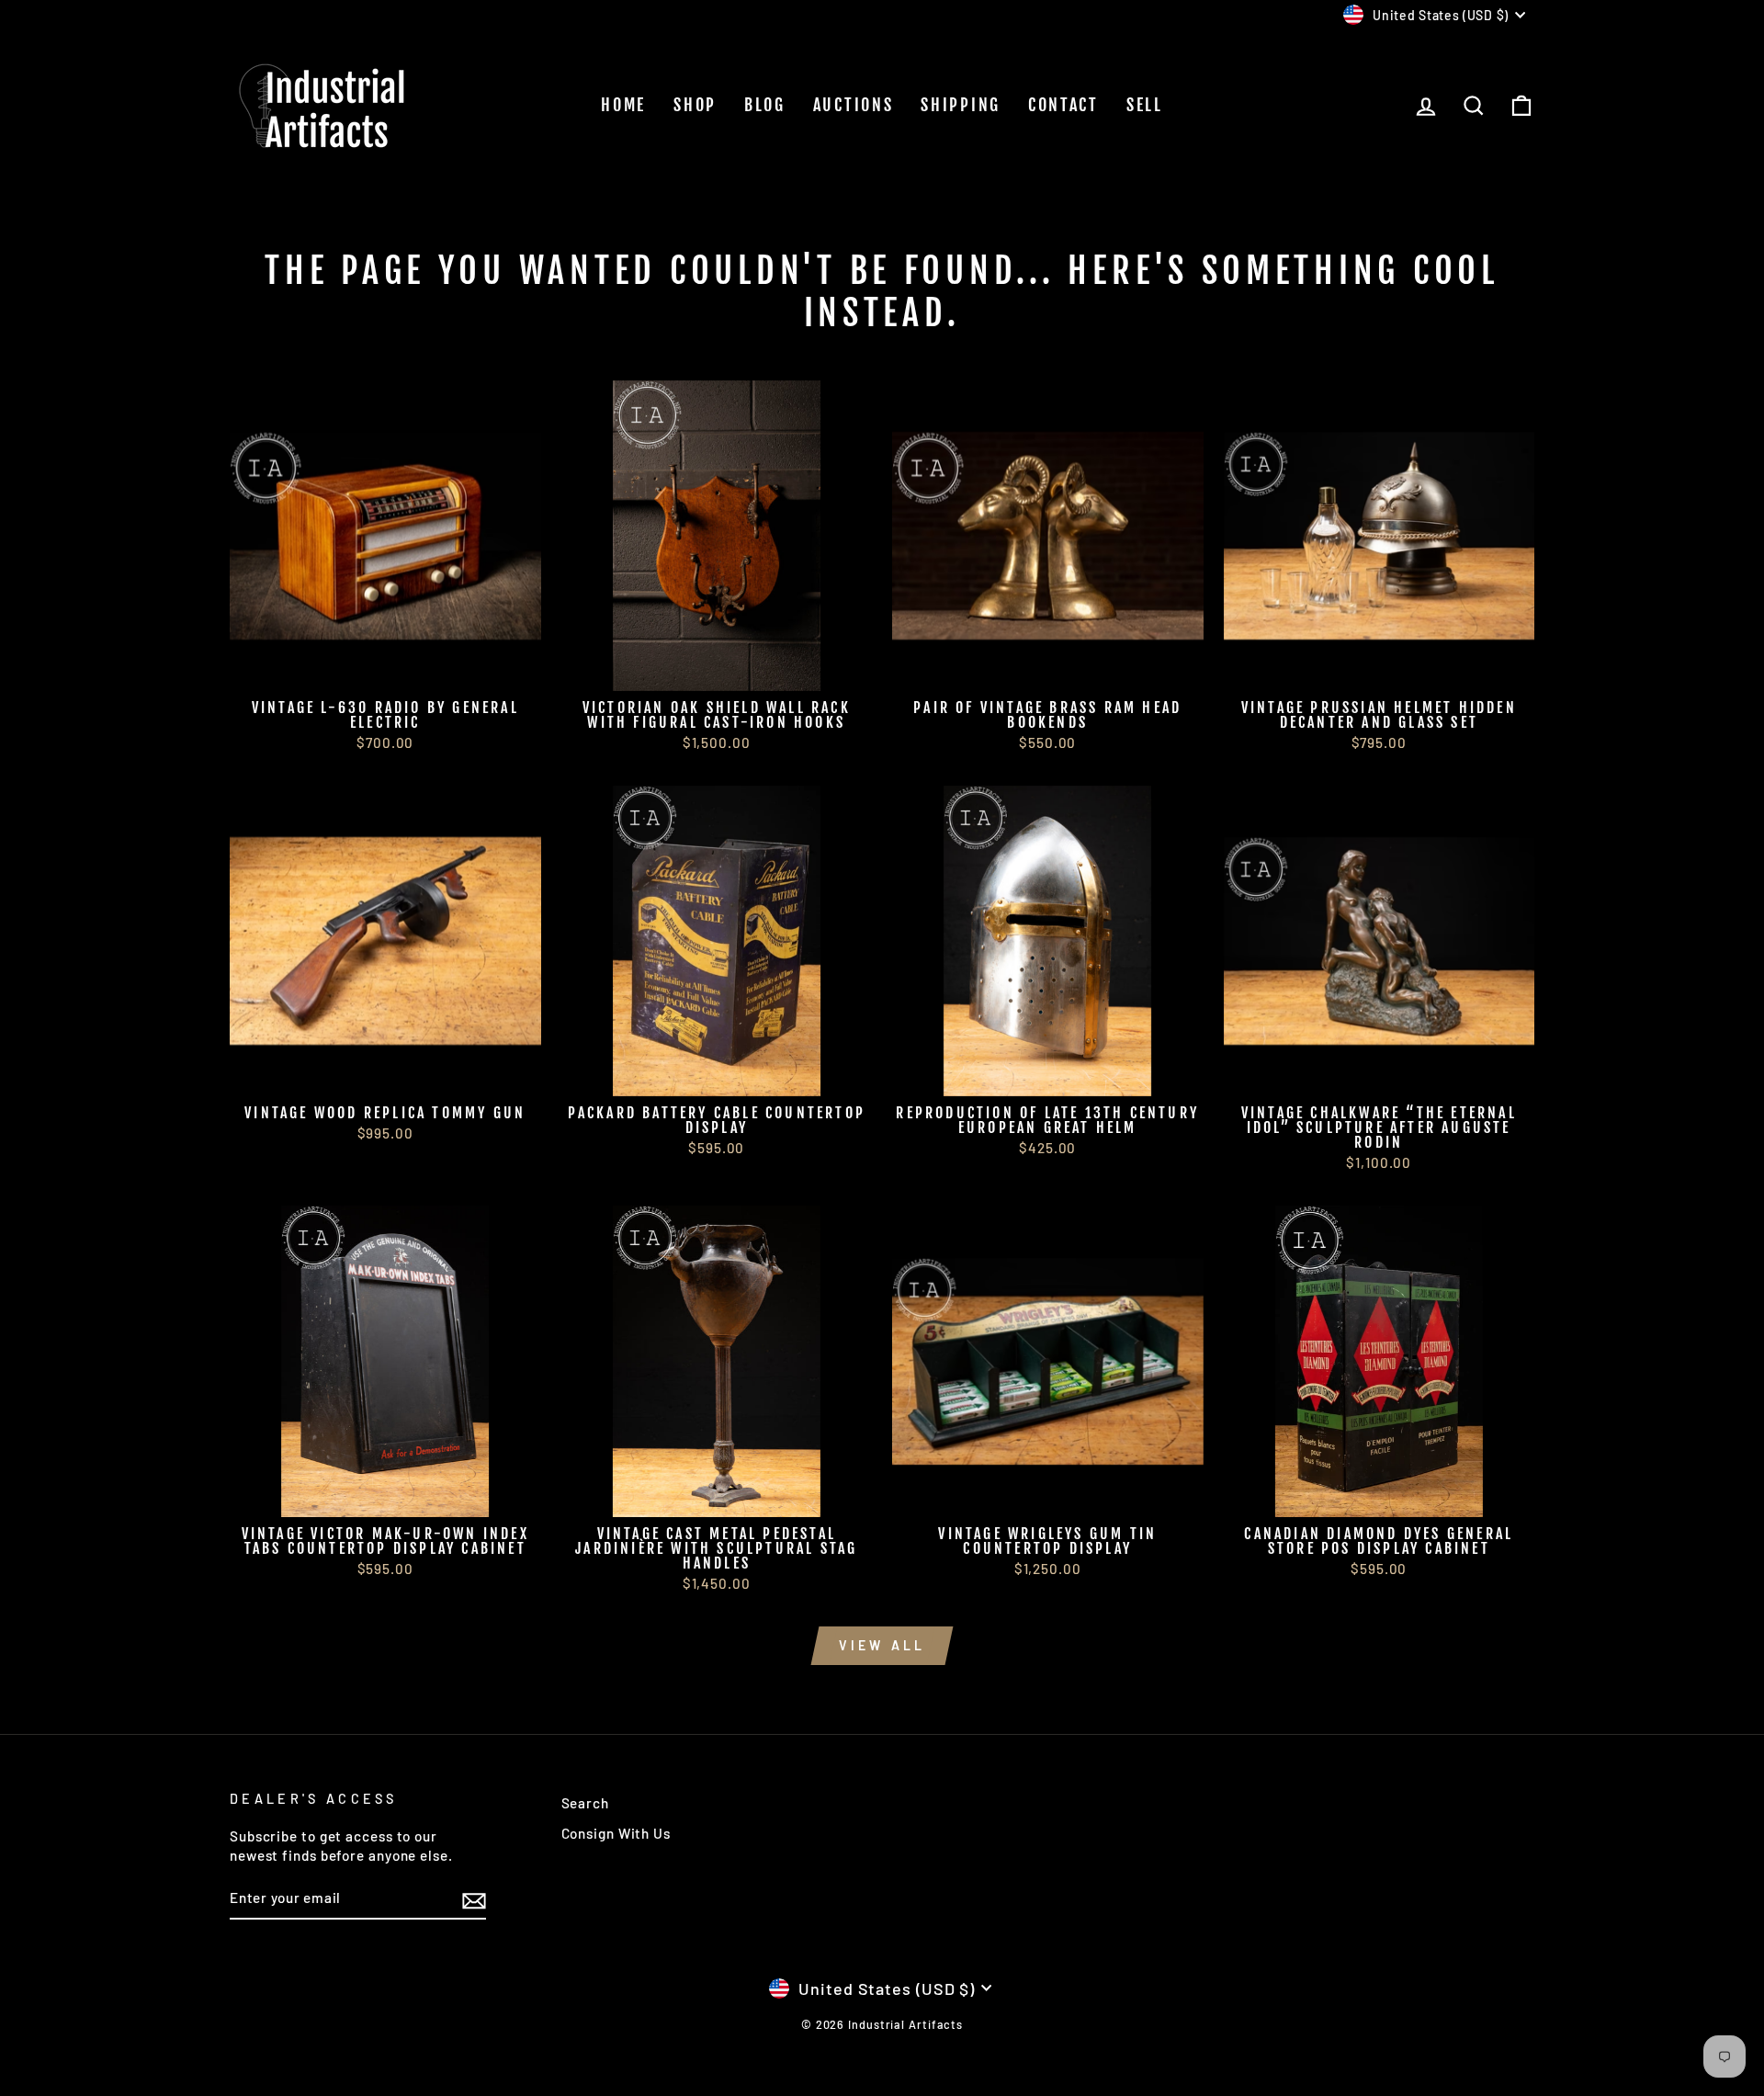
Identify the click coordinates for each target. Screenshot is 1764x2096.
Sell (1145, 105)
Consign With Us (616, 1833)
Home (623, 105)
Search (585, 1803)
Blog (765, 105)
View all (882, 1645)
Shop (695, 105)
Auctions (854, 105)
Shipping (961, 105)
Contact (1063, 105)
